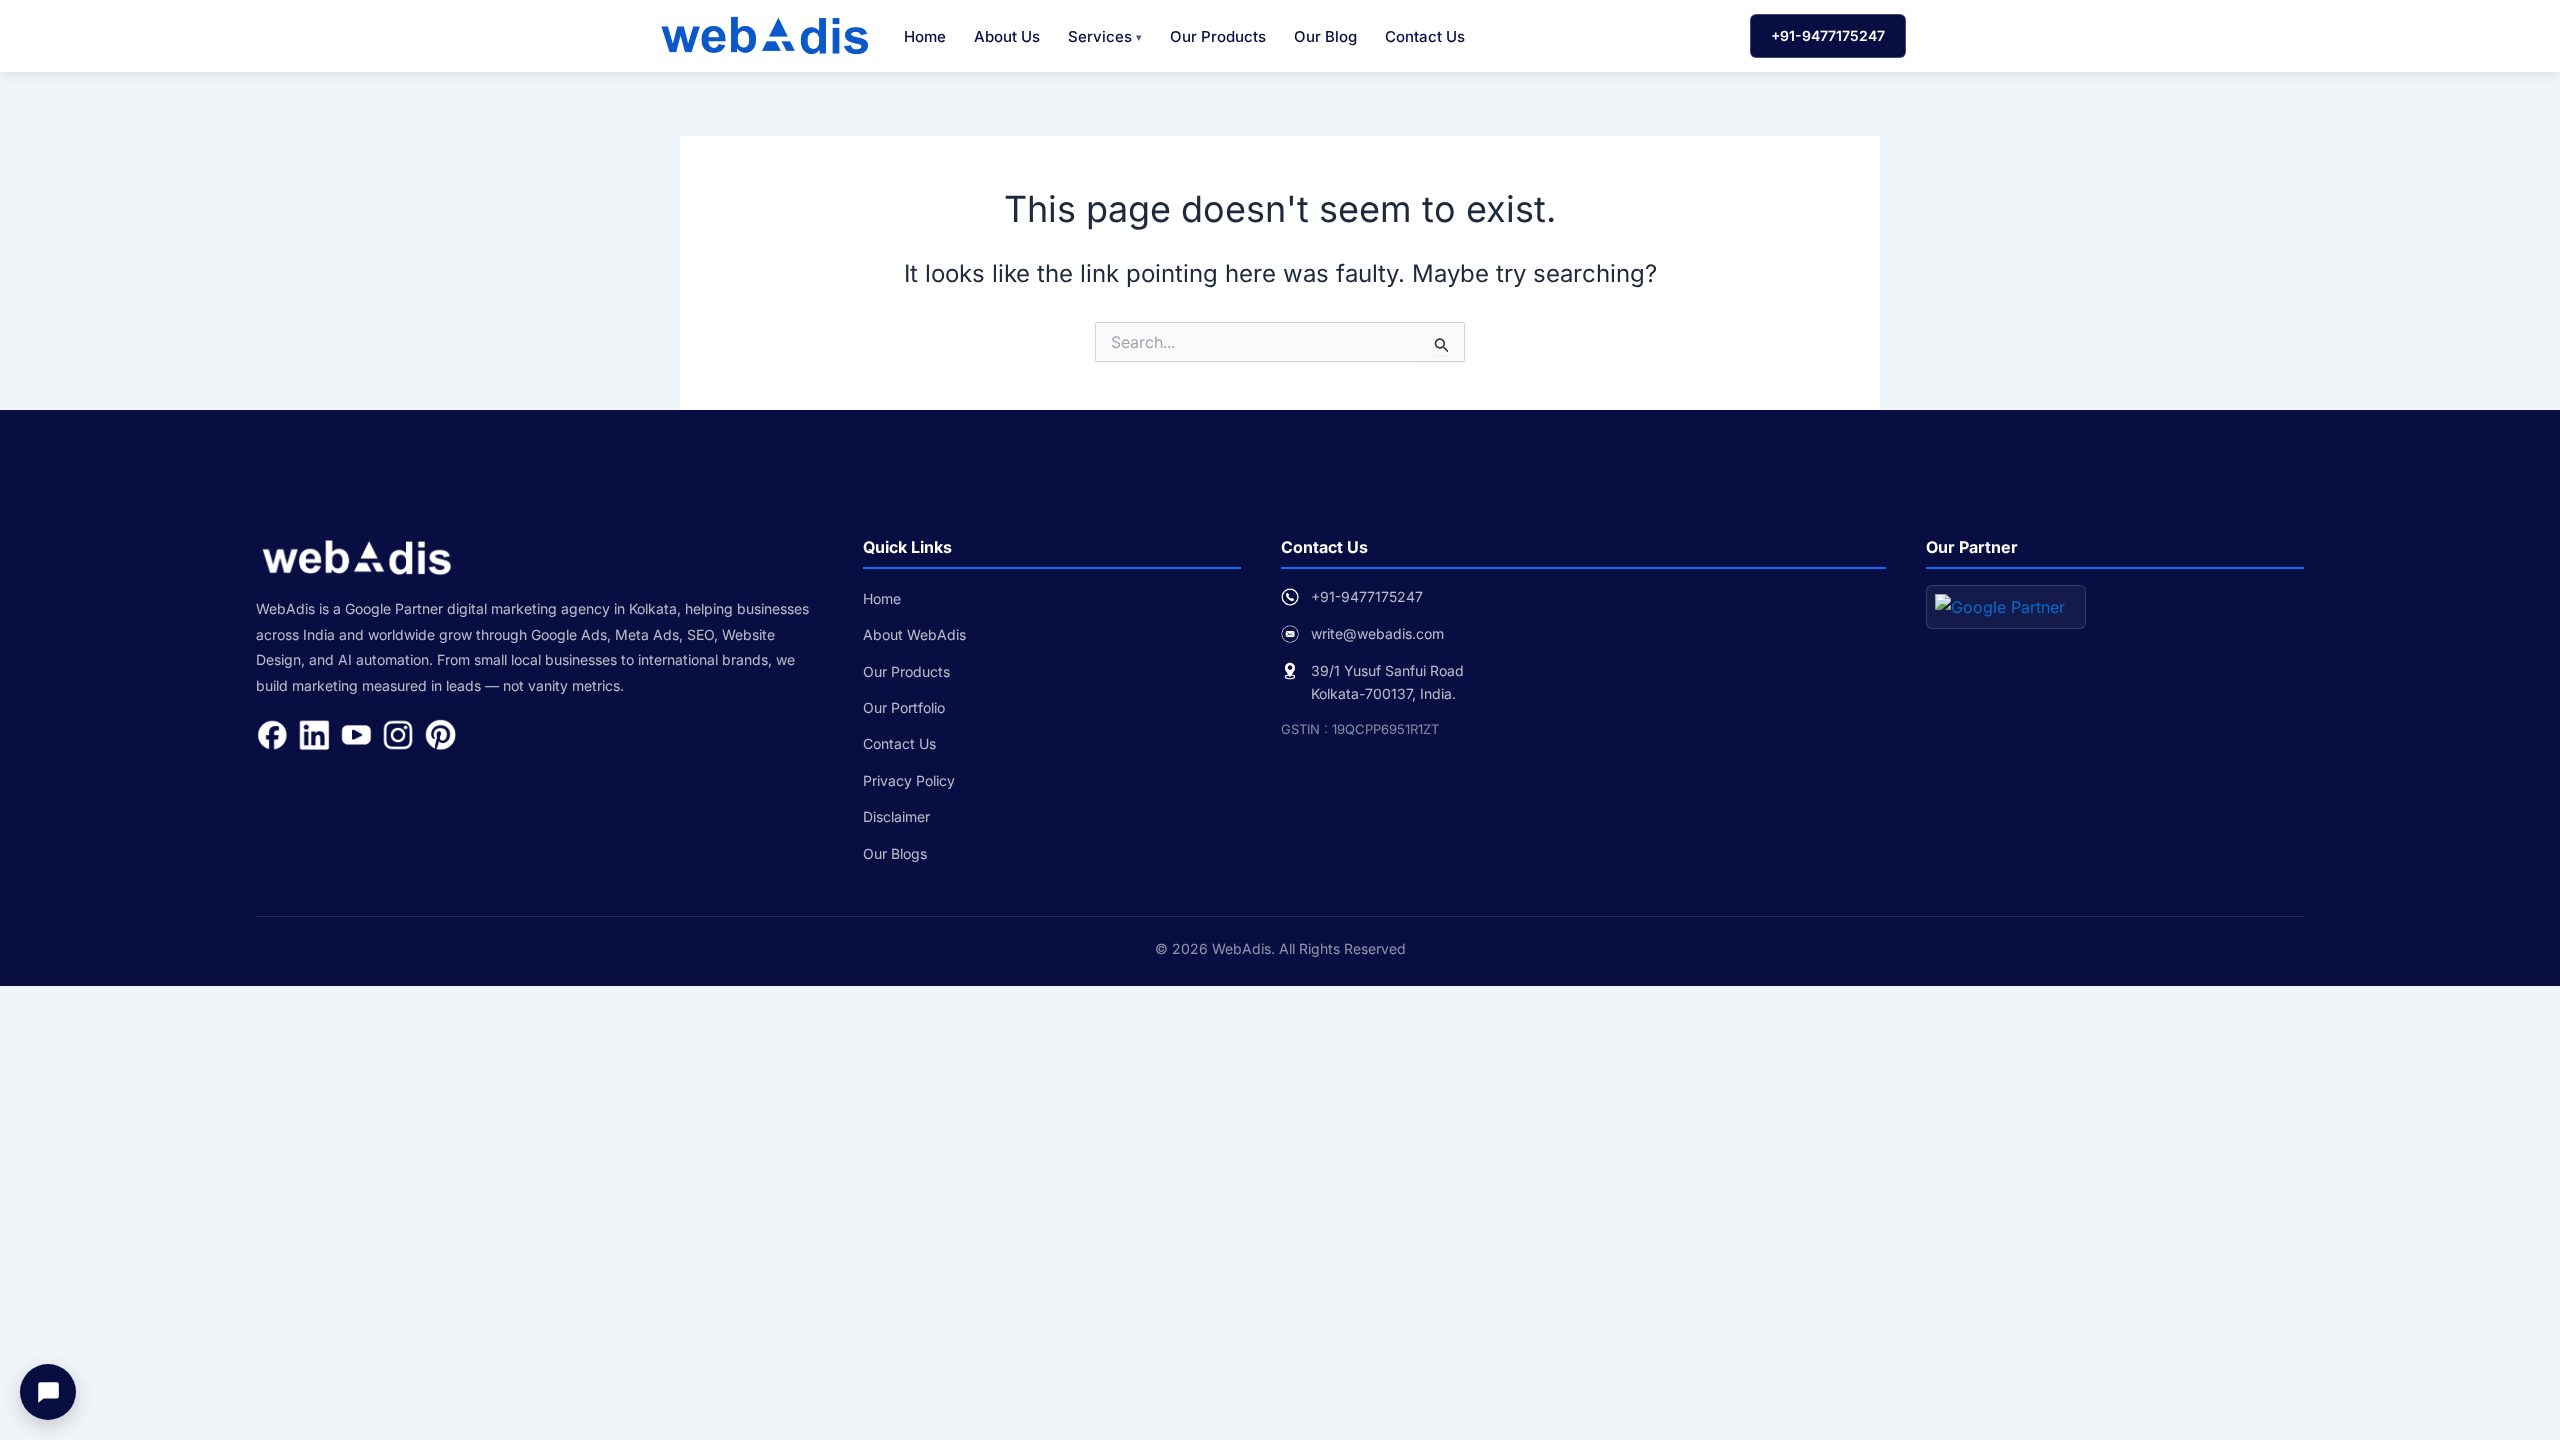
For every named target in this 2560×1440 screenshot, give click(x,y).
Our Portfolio (904, 707)
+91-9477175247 (1828, 35)
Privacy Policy (909, 780)
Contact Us (1425, 36)
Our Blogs (895, 853)
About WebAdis (914, 634)
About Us (1007, 36)
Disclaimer (896, 816)
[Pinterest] (440, 735)
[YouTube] (356, 735)
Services (1100, 36)
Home (925, 36)
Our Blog (1325, 36)
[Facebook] (272, 735)
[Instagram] (398, 735)
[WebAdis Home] (764, 36)
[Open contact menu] (48, 1392)
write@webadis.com (1377, 633)
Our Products (1218, 36)
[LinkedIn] (314, 735)
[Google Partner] (2006, 607)
